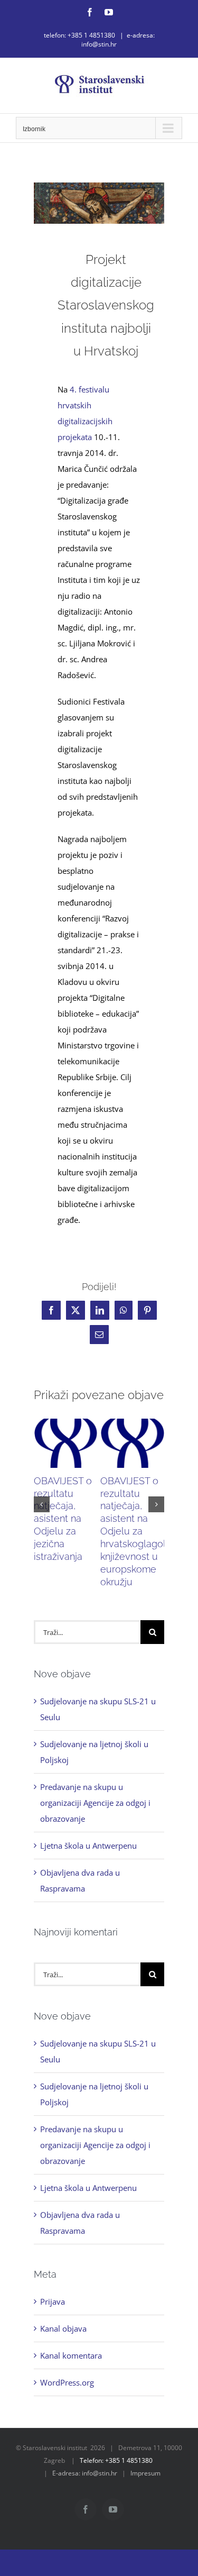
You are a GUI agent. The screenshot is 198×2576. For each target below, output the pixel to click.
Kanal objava (63, 2328)
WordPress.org (67, 2382)
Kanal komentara (71, 2355)
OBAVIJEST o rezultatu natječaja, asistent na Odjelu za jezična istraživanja (63, 1519)
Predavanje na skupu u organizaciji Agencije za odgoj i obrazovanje (95, 1803)
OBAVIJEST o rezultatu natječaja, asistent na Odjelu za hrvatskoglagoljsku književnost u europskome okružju (142, 1532)
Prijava (53, 2301)
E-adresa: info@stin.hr (85, 2473)
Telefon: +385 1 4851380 (116, 2460)
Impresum (145, 2473)
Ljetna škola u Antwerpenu (88, 1846)
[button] (42, 1504)
